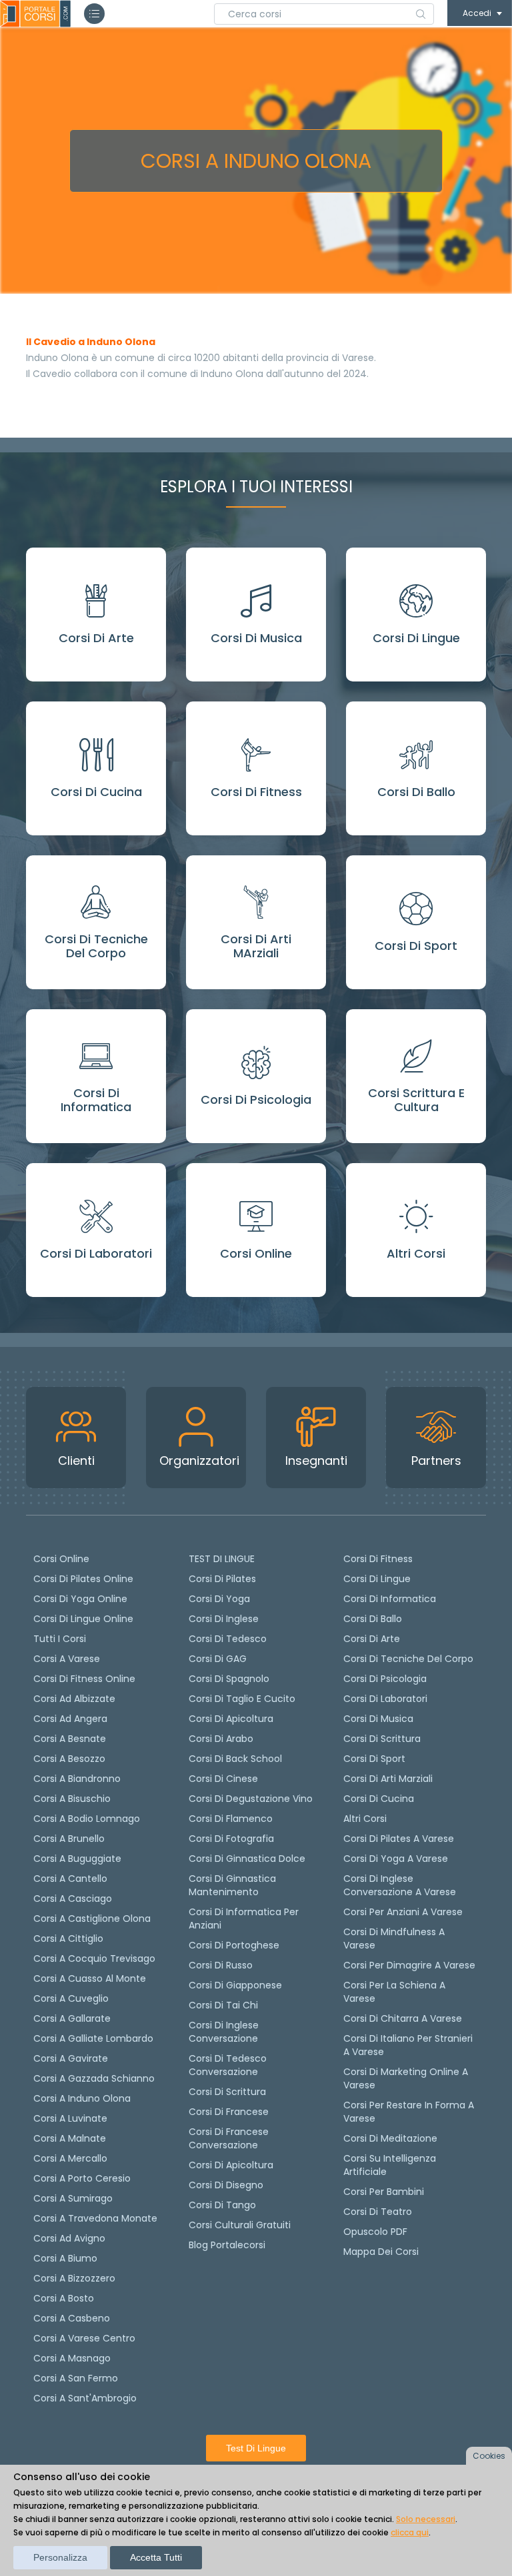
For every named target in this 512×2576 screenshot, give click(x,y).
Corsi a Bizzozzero (74, 2278)
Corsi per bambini (384, 2192)
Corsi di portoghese (234, 1945)
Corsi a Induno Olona (82, 2098)
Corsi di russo (221, 1965)
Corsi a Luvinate (70, 2118)
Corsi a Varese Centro (84, 2338)
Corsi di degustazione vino (251, 1799)
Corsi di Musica (378, 1719)
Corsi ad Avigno (69, 2238)
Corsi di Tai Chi (223, 2005)
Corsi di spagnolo (229, 1679)
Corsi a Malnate (70, 2138)
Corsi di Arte (372, 1639)
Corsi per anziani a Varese (403, 1912)
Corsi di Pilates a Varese (399, 1839)
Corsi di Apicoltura (231, 2165)
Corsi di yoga (219, 1599)
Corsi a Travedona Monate (95, 2218)
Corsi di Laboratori (385, 1699)
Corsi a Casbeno (72, 2318)
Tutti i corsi (60, 1639)
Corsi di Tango (222, 2205)
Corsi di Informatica (390, 1599)
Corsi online (61, 1559)
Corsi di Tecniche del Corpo (408, 1659)
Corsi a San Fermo (76, 2378)
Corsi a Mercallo (70, 2158)
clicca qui (410, 2532)
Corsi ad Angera (70, 1719)
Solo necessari (426, 2519)
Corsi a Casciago (73, 1899)
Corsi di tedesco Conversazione (228, 2065)
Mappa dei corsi (381, 2252)
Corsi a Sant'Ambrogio (85, 2398)
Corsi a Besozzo (69, 1759)
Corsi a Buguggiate (77, 1859)
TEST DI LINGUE (222, 1559)
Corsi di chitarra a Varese (403, 2018)
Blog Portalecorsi (227, 2245)
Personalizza (60, 2557)
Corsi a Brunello (69, 1839)
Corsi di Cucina (379, 1799)
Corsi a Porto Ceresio (82, 2178)
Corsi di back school (235, 1759)
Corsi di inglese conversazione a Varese (400, 1885)
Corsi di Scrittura (382, 1739)
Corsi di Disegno (226, 2185)
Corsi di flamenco (231, 1819)
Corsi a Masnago (72, 2358)
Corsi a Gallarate (72, 2018)
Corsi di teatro (378, 2212)
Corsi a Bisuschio (72, 1799)
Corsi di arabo (221, 1739)
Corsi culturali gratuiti (240, 2225)
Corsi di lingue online (83, 1619)
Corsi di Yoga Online (80, 1599)
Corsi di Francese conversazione (229, 2138)
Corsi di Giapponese (235, 1985)
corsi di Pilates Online (83, 1579)
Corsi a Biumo (65, 2258)
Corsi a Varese (67, 1659)
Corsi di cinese (223, 1779)
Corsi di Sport (374, 1759)
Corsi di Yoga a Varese (396, 1859)
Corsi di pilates (222, 1579)
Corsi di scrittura (227, 2092)
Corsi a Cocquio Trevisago (94, 1958)
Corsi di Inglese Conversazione (224, 2032)
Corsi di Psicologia (385, 1679)
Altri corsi (365, 1819)
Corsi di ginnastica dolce (247, 1859)
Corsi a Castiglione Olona (92, 1919)
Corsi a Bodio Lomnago (87, 1819)
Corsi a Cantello (70, 1879)
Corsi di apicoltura (231, 1719)
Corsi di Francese (229, 2112)
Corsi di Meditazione (390, 2138)
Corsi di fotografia (231, 1839)
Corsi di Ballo (373, 1619)
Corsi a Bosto (64, 2298)
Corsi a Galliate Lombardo (93, 2038)
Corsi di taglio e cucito (242, 1699)
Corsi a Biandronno (77, 1779)
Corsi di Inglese (224, 1619)
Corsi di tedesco (228, 1639)
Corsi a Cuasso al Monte (90, 1978)
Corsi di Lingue (377, 1579)
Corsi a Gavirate (71, 2058)
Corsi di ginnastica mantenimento (232, 1885)
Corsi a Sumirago (73, 2198)
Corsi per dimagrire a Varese (409, 1965)
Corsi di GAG (218, 1659)
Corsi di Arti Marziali (388, 1779)
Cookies (489, 2456)
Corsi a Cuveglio (71, 1998)
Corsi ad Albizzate (74, 1699)
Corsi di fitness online (84, 1679)
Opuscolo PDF (375, 2232)
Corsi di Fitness (378, 1559)
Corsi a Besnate (70, 1739)
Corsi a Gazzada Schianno (94, 2078)
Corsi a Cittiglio (68, 1938)
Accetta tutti (156, 2557)
